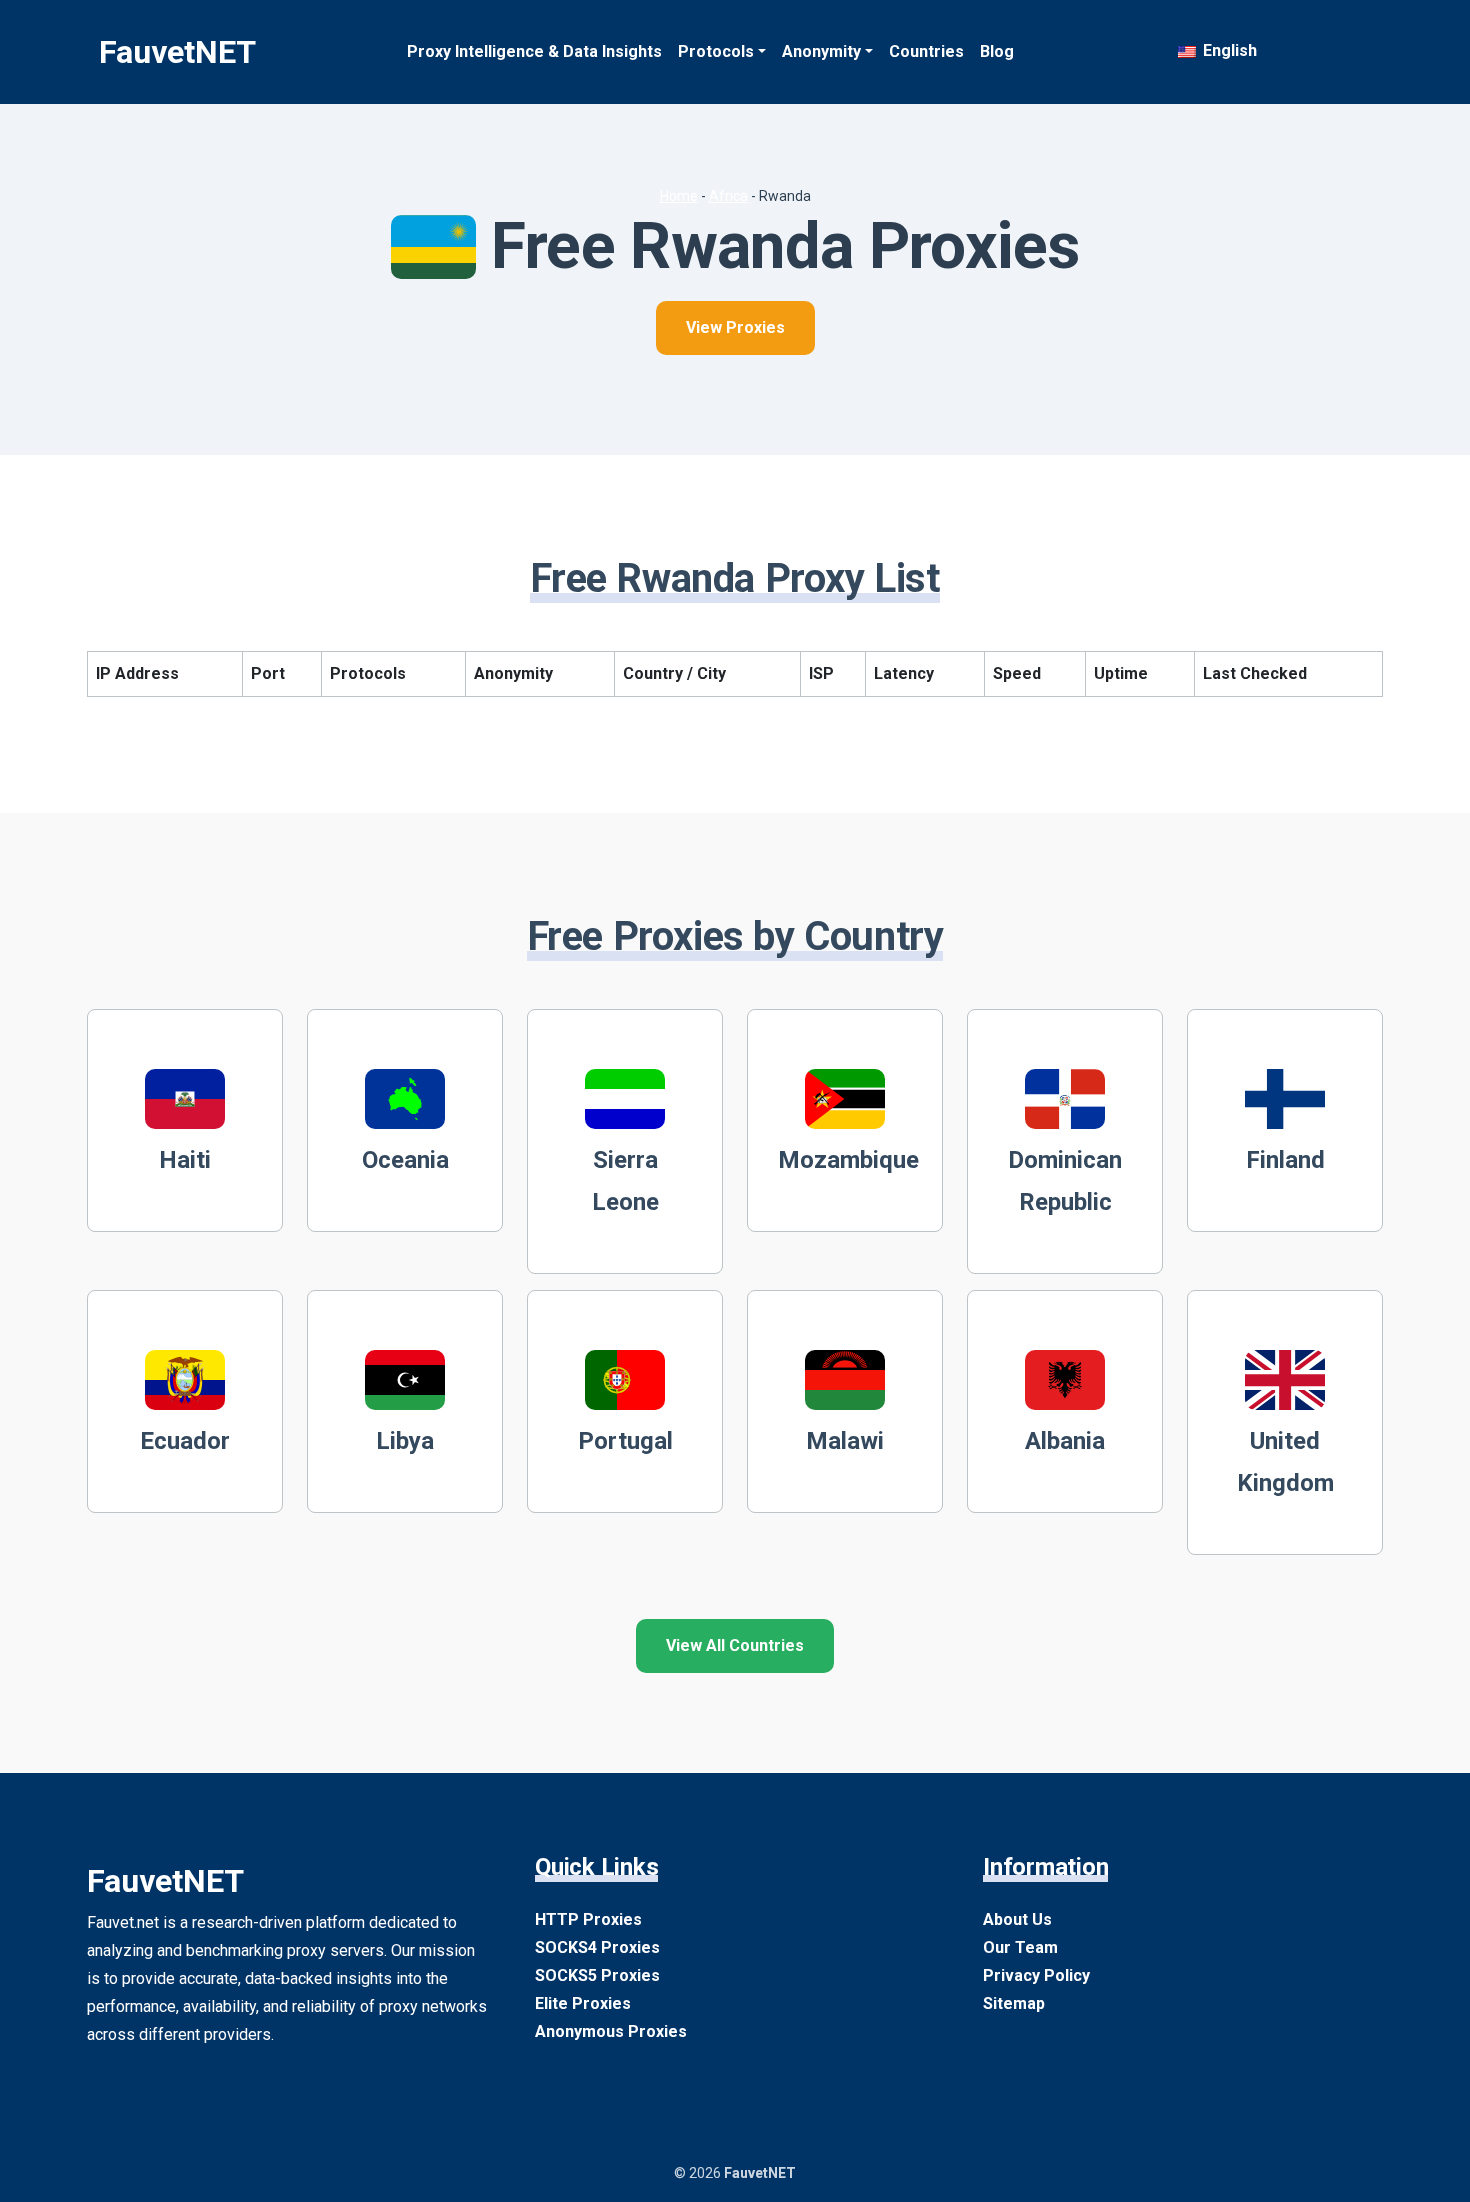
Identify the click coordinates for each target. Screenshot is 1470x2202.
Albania (1065, 1441)
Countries (926, 51)
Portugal (625, 1441)
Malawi (845, 1441)
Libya (405, 1441)
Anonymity (821, 51)
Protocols (716, 51)
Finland (1285, 1160)
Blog (997, 51)
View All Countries (735, 1645)
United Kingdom (1285, 1462)
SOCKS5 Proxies (597, 1975)
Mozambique (848, 1160)
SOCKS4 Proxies (597, 1947)
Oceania (405, 1160)
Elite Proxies (583, 2003)
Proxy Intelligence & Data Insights (534, 51)
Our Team (1020, 1947)
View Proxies (735, 327)
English (1228, 50)
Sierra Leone (625, 1181)
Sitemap (1014, 2003)
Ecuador (185, 1441)
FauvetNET (177, 52)
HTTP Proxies (588, 1919)
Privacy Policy (1036, 1975)
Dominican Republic (1065, 1181)
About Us (1017, 1919)
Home (679, 196)
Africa (728, 196)
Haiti (185, 1160)
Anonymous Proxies (611, 2031)
